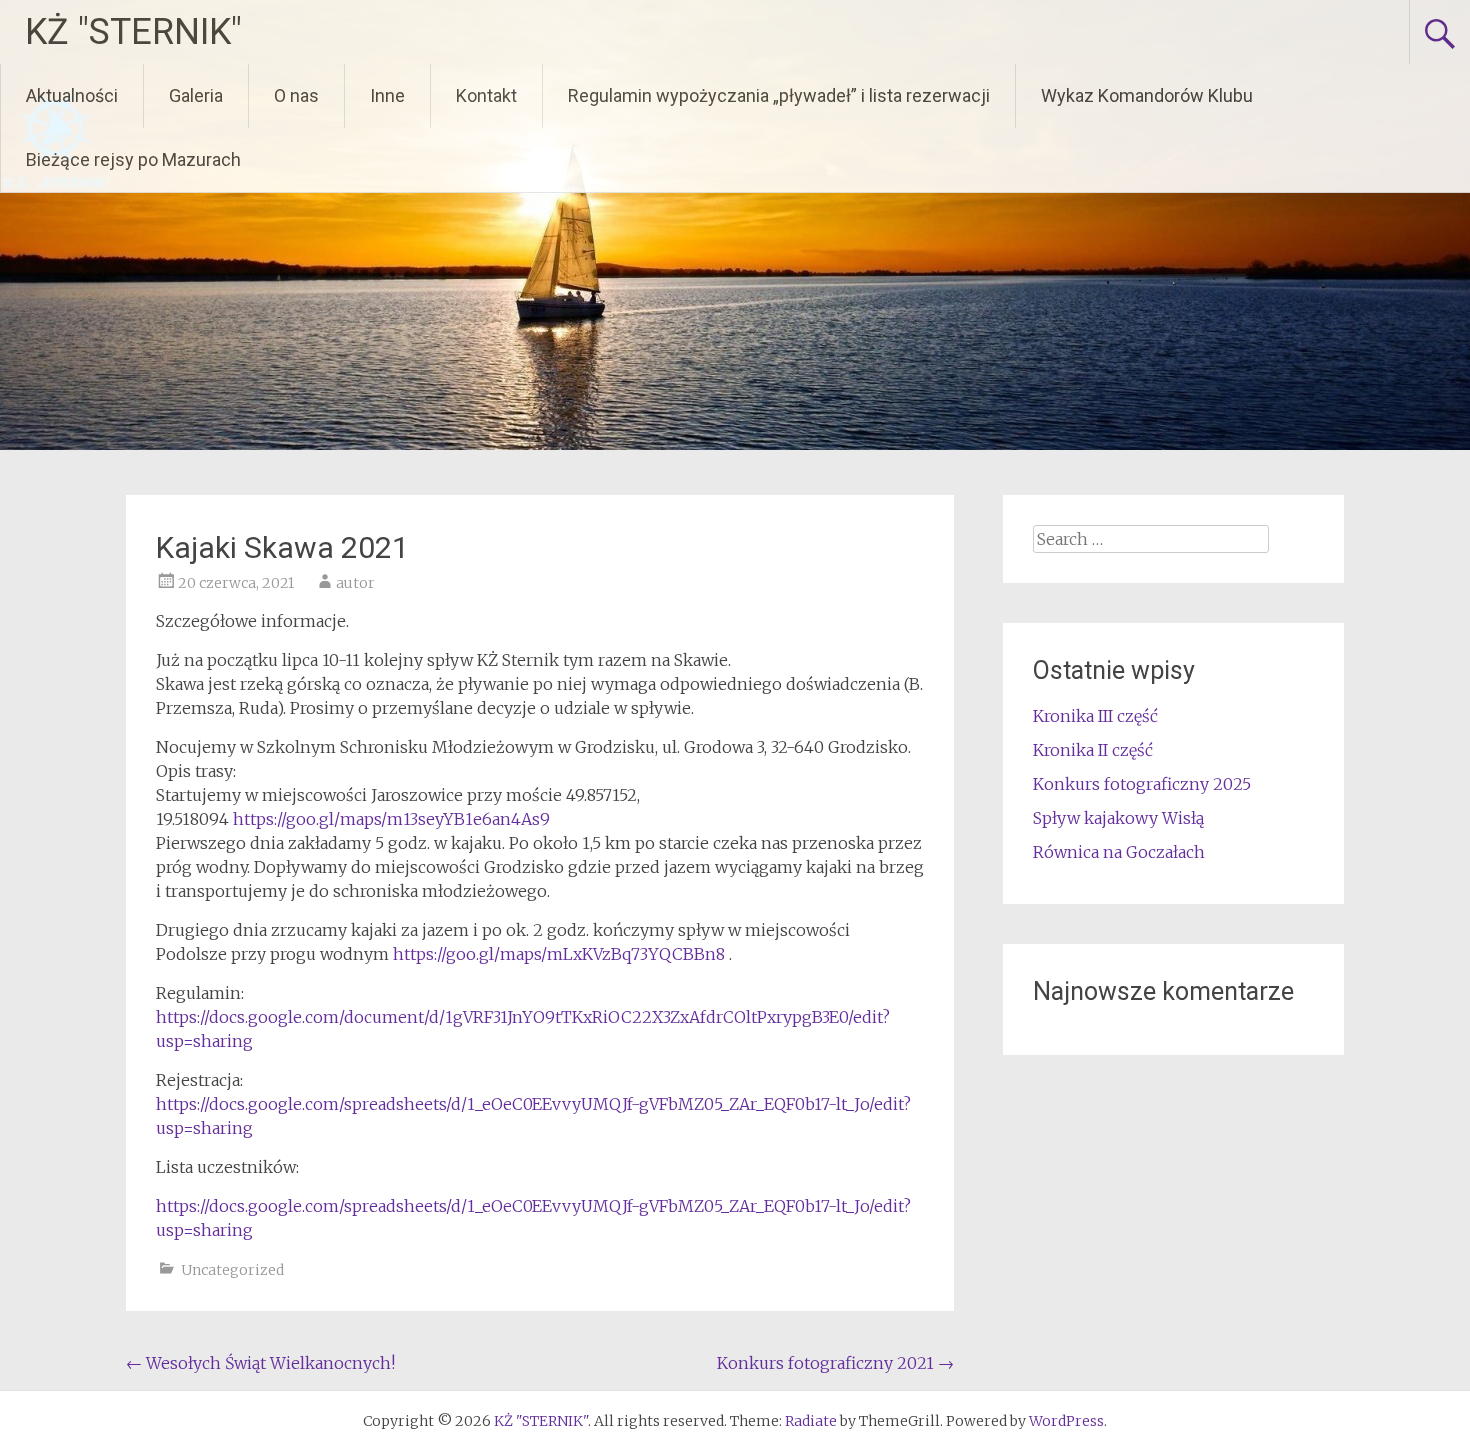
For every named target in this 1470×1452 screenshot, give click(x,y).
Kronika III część (1095, 716)
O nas (296, 95)
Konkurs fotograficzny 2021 (835, 1363)
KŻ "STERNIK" (133, 32)
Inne (387, 95)
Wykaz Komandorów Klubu (1147, 95)
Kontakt (486, 95)
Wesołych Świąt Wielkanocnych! (260, 1363)
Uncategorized (232, 1270)
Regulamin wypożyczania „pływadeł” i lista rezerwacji (779, 95)
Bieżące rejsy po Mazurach (133, 159)
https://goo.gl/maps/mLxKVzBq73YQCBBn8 (559, 954)
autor (355, 583)
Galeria (196, 95)
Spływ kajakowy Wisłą (1118, 818)
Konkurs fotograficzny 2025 (1142, 784)
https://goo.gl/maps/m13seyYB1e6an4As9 (391, 819)
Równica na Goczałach (1119, 852)
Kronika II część (1093, 750)
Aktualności (72, 95)
